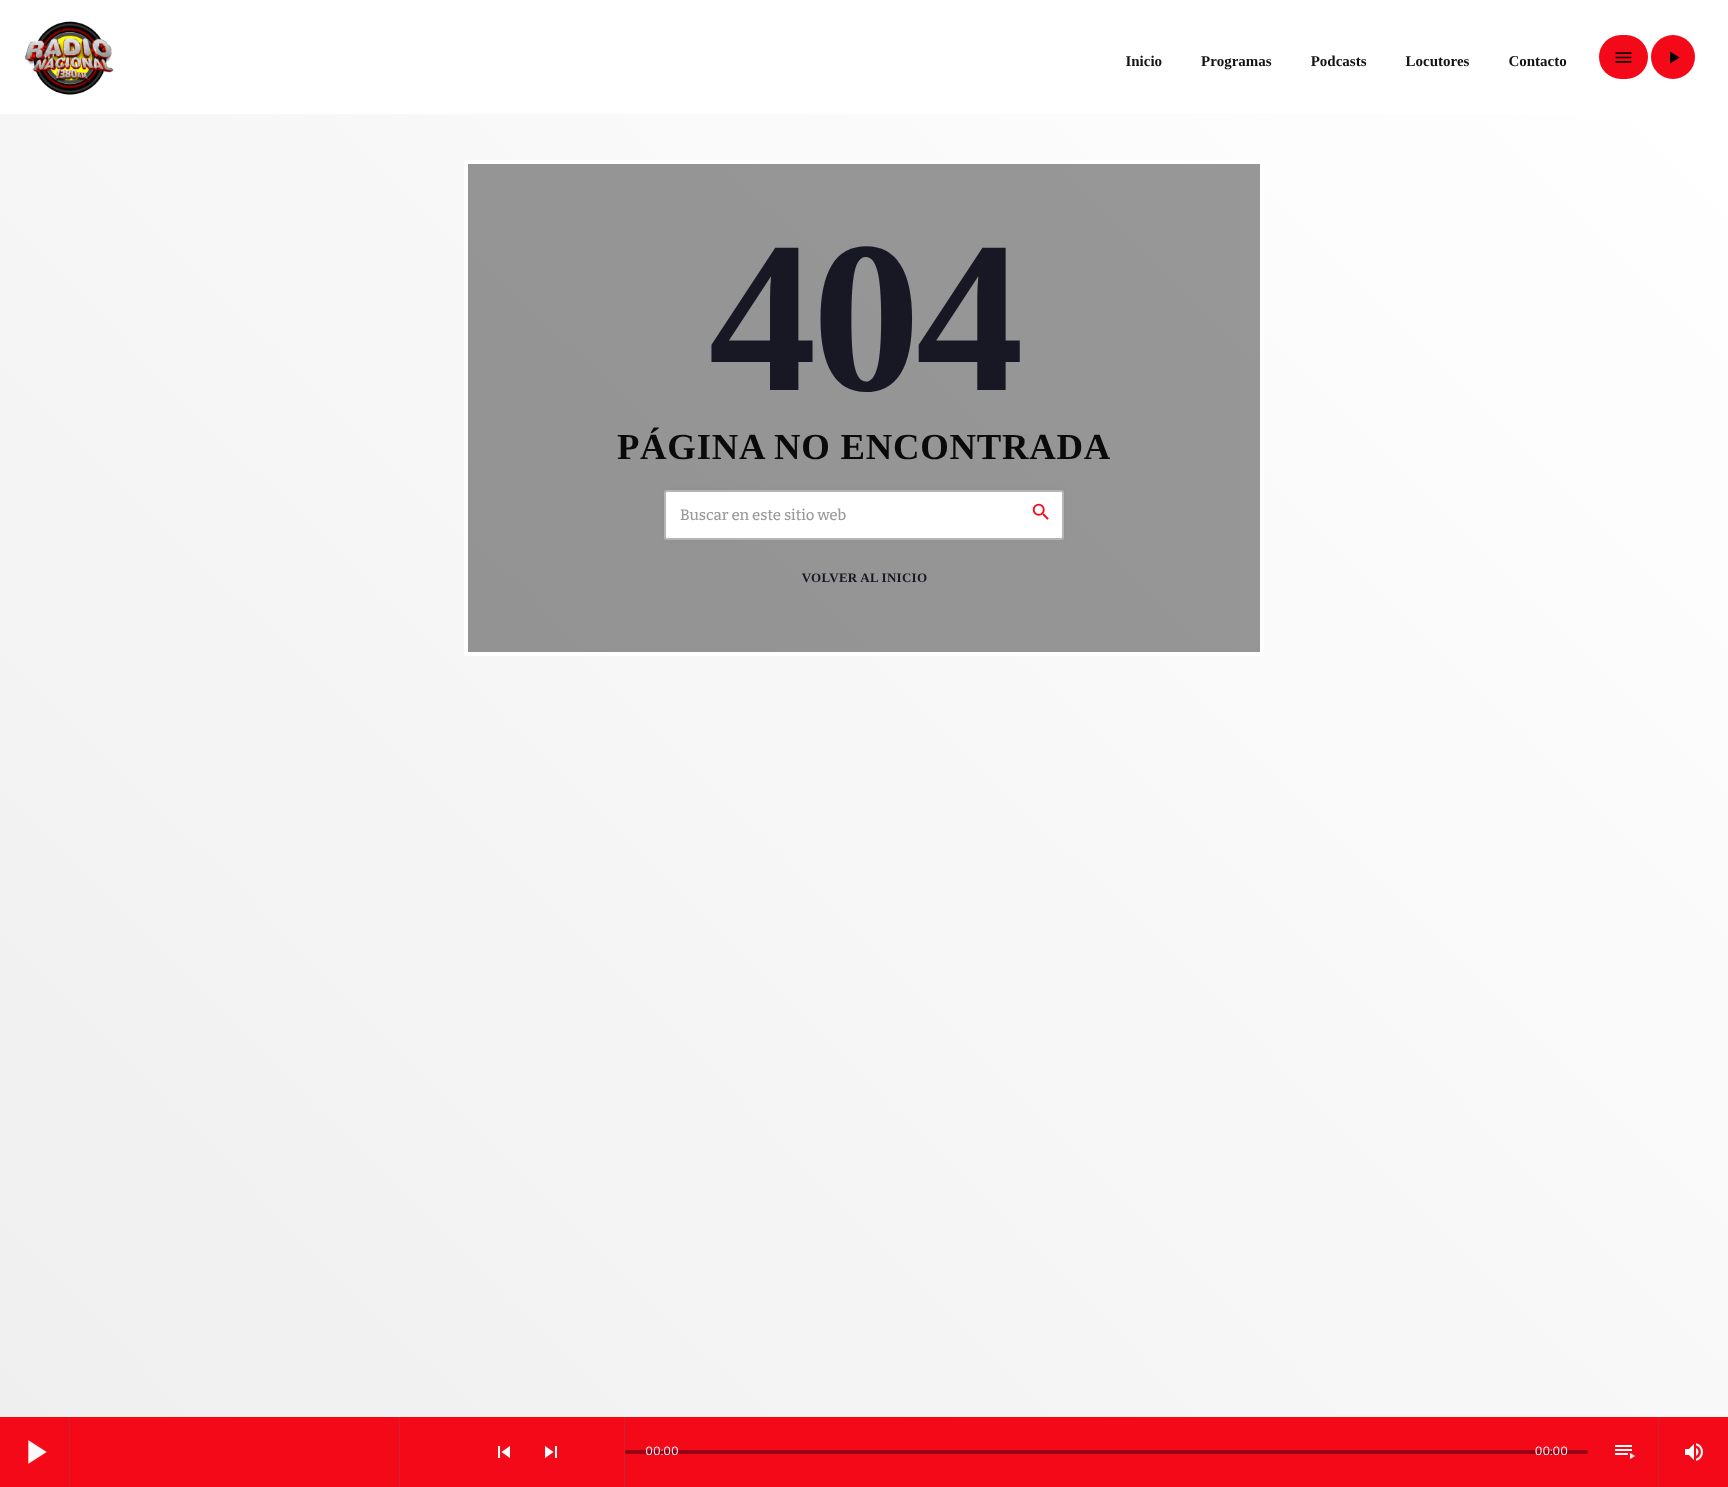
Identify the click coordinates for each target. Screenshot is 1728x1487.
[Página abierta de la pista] (604, 1452)
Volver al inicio (865, 577)
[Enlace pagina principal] (69, 57)
